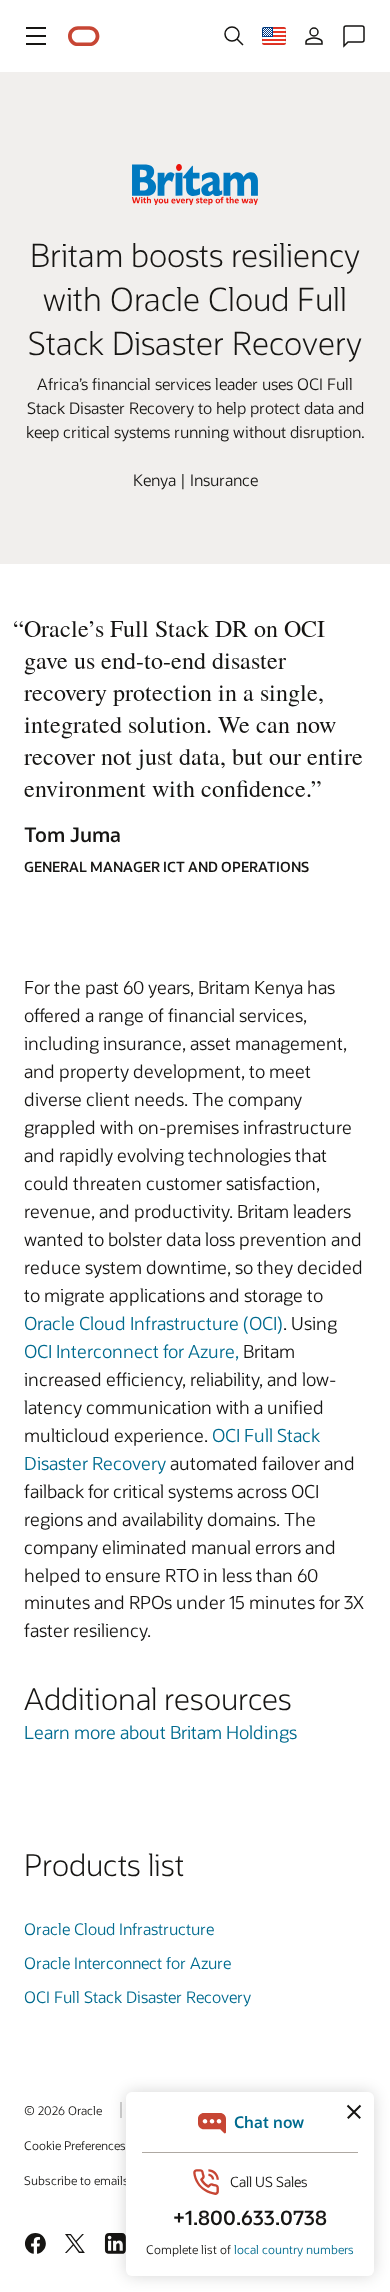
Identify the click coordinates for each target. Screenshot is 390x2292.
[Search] (234, 36)
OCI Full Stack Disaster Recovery (137, 1996)
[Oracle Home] (84, 36)
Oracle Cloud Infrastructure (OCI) (153, 1323)
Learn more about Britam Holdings (160, 1732)
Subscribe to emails (76, 2180)
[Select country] (274, 36)
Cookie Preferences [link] (75, 2145)
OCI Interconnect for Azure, (131, 1351)
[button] (36, 36)
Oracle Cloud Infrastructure (119, 1928)
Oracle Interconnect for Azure (127, 1962)
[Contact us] (354, 36)
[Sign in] (314, 36)
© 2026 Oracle (63, 2110)
